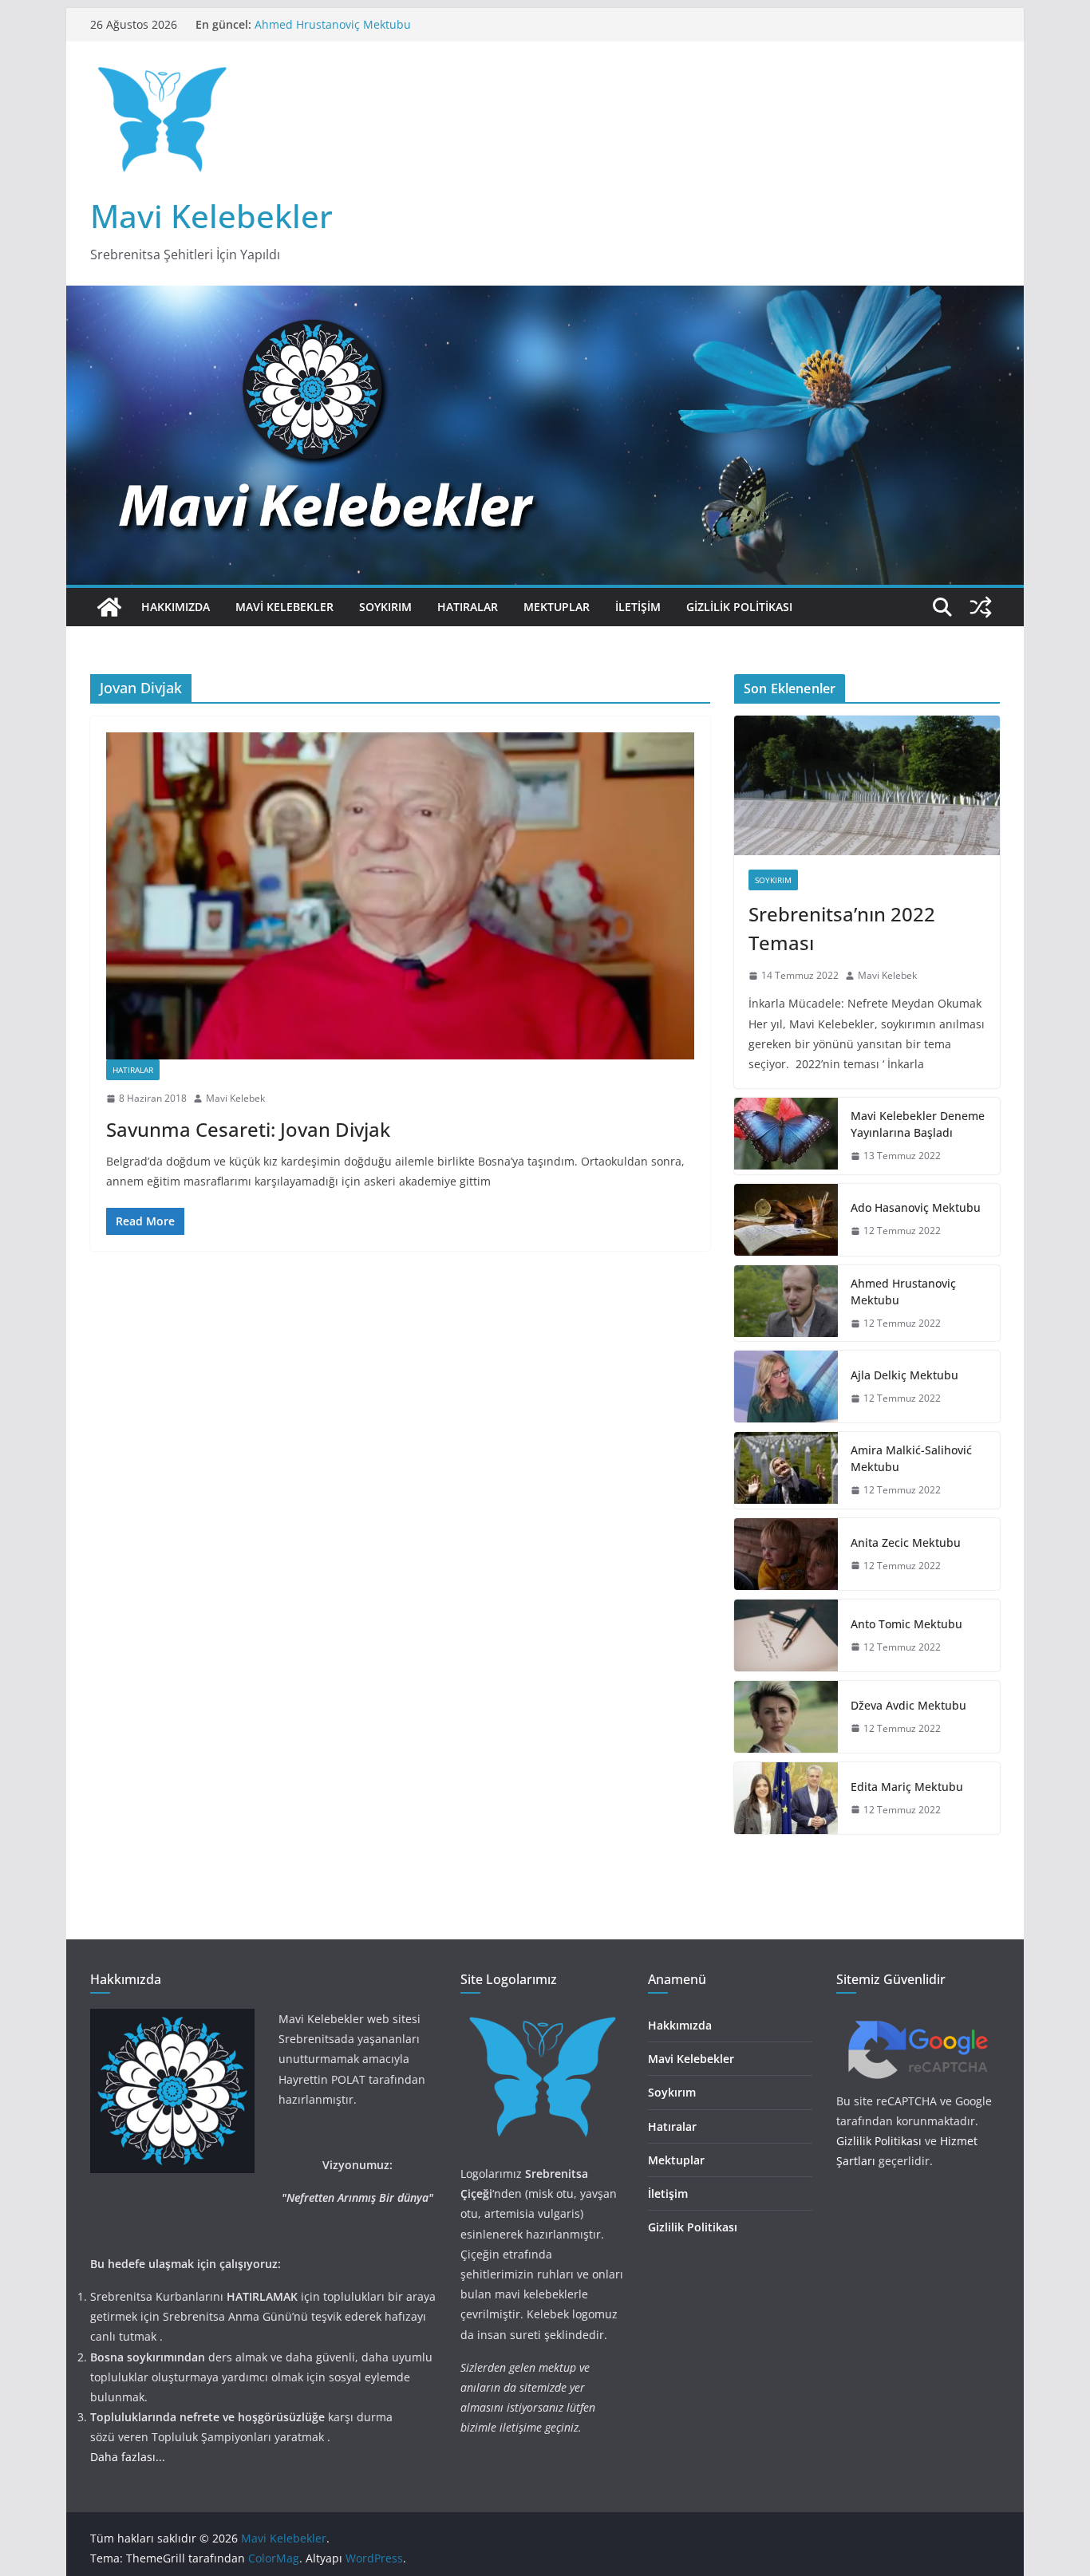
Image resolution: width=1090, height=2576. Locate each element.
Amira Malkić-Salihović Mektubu (911, 1458)
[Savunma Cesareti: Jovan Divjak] (400, 896)
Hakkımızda (176, 607)
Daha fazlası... (128, 2457)
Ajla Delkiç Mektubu (904, 1375)
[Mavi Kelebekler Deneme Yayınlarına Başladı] (786, 1136)
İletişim (638, 607)
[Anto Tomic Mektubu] (786, 1635)
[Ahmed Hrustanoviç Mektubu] (786, 1304)
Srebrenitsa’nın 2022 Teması (842, 928)
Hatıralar (468, 607)
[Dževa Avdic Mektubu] (786, 1717)
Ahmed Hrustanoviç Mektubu (903, 1292)
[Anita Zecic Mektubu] (786, 1554)
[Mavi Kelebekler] (109, 607)
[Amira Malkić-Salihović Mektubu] (786, 1470)
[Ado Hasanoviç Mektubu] (786, 1220)
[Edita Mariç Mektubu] (786, 1798)
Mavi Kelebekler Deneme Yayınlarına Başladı (918, 1124)
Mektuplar (557, 607)
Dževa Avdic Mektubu (908, 1705)
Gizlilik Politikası (739, 607)
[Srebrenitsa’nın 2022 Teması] (867, 785)
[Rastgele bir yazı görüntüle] (981, 607)
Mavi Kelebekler (211, 216)
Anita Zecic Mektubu (906, 1542)
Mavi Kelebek (235, 1098)
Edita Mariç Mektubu (907, 1787)
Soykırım (385, 607)
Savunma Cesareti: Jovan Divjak (248, 1129)
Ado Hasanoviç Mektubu (319, 19)
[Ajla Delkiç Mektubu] (786, 1387)
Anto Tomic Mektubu (906, 1624)
